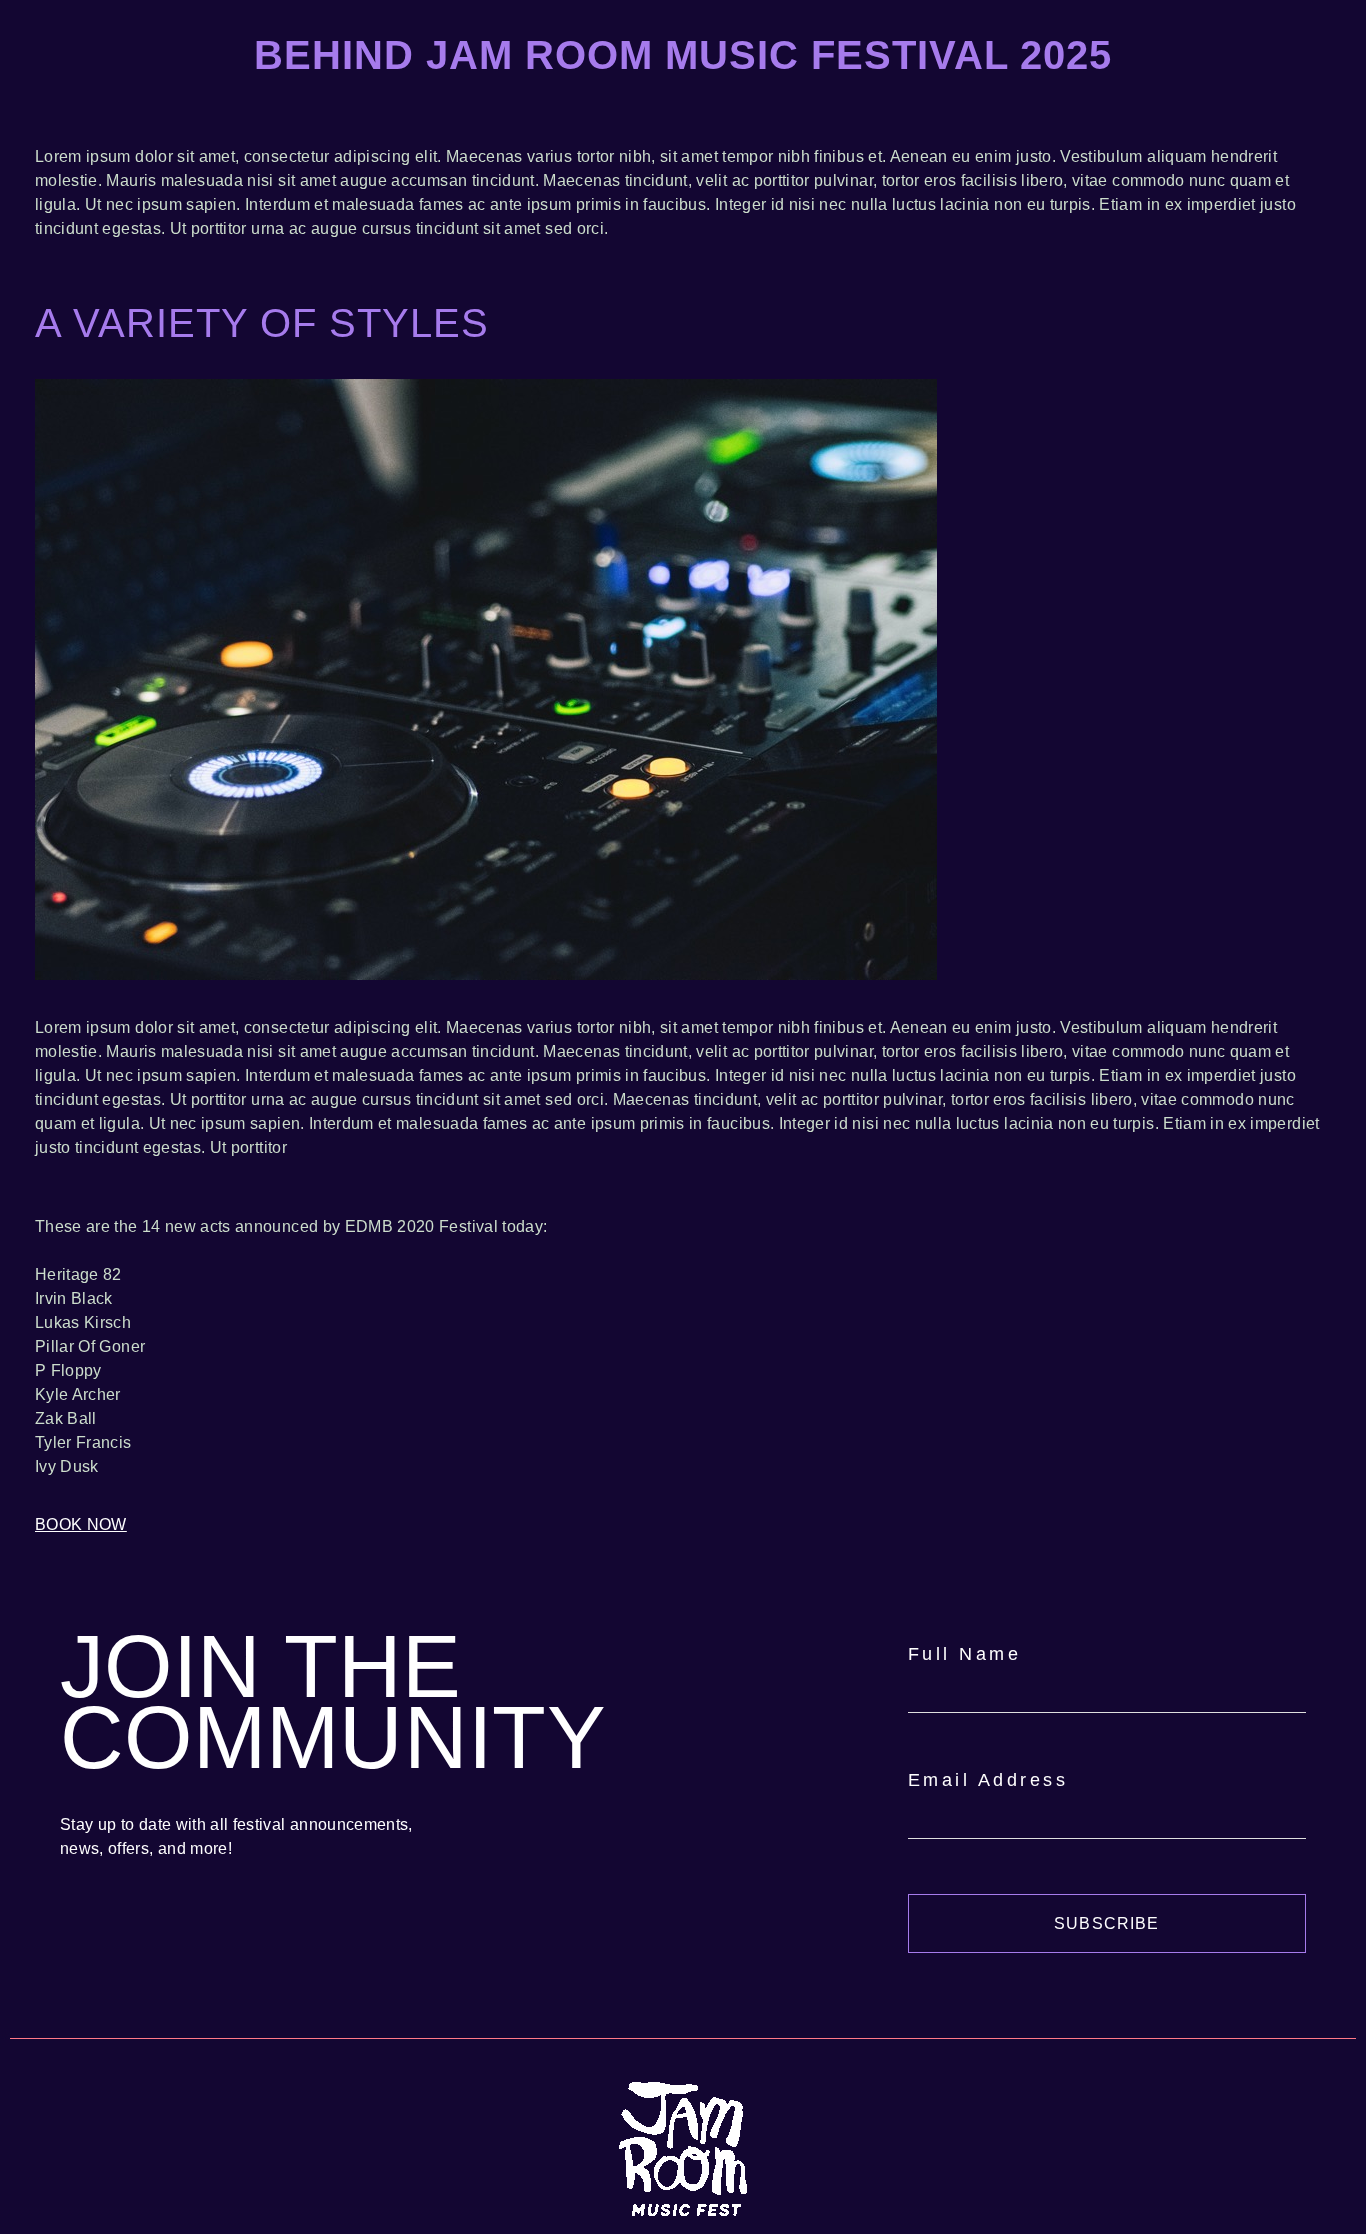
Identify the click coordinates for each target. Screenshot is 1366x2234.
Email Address (988, 1780)
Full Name (965, 1654)
